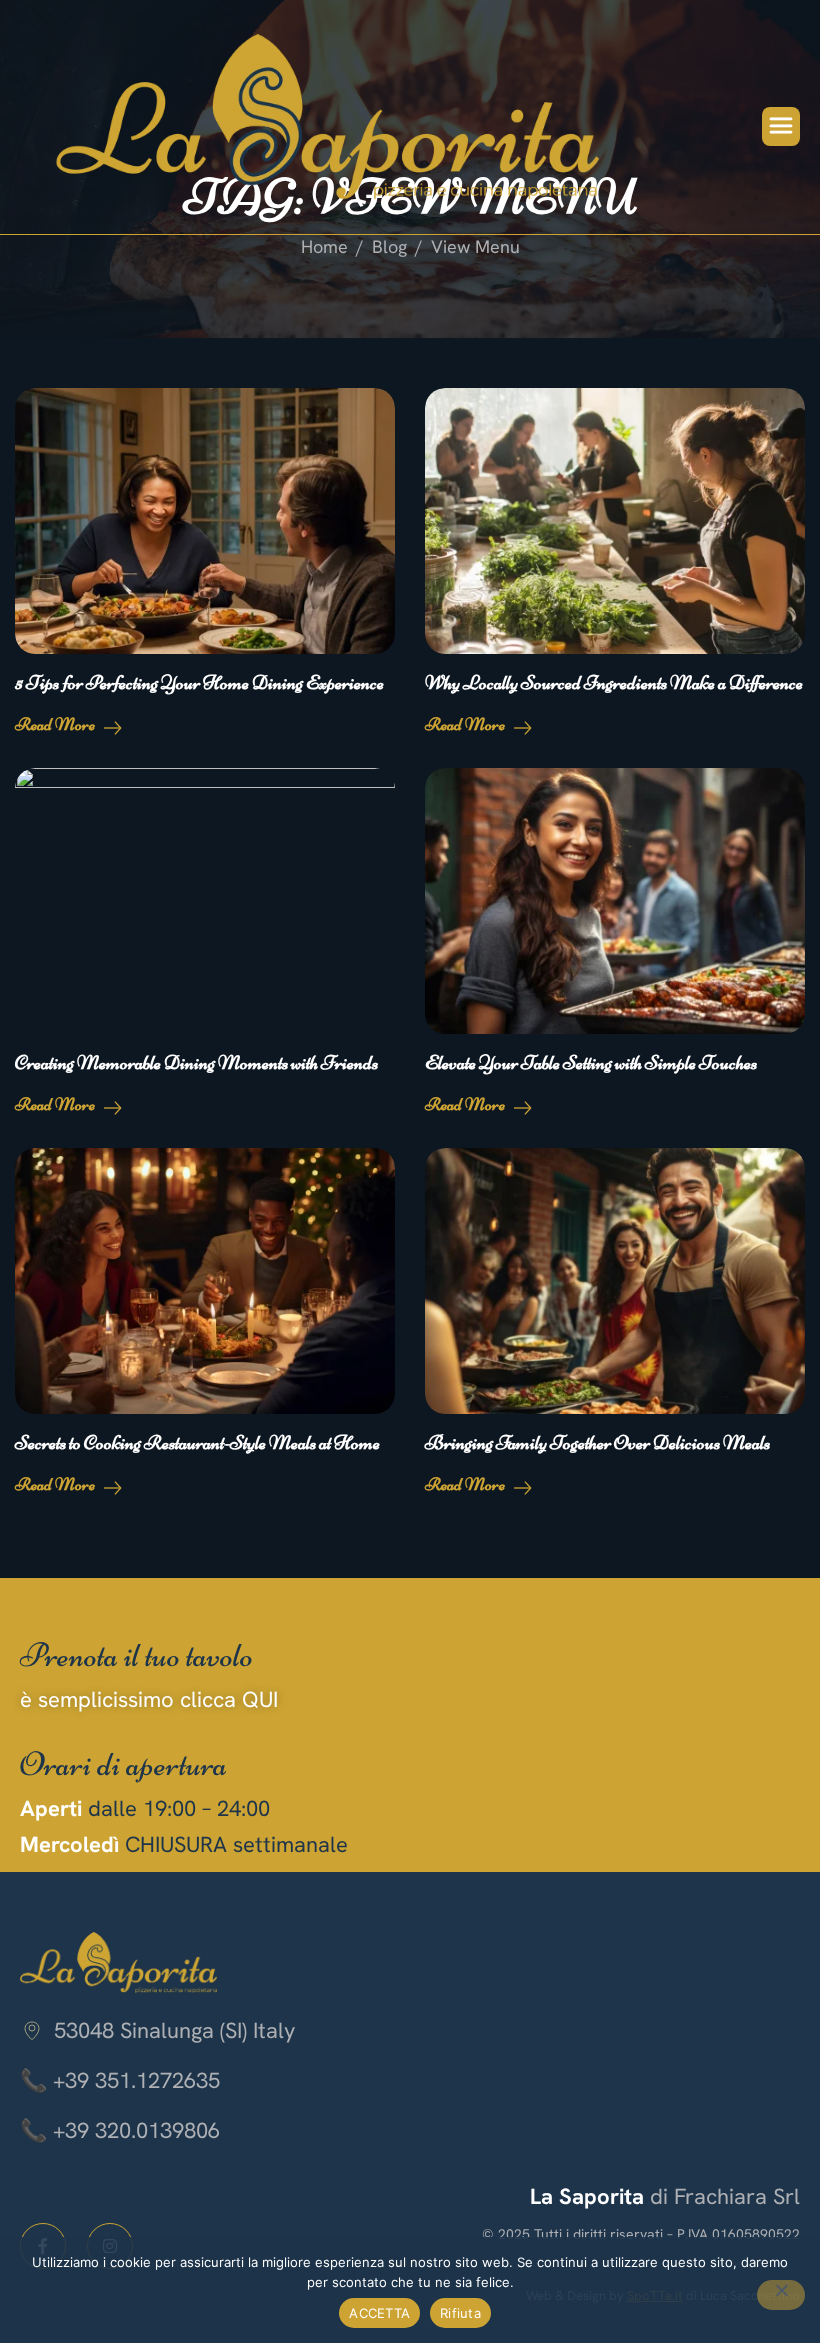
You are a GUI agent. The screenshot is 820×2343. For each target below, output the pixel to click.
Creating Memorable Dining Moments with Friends (196, 1062)
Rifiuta (460, 2313)
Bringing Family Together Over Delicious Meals (597, 1442)
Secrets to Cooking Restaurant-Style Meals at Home (197, 1442)
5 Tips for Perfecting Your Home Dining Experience (199, 682)
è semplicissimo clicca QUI (149, 1699)
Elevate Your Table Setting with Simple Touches (591, 1062)
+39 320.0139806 (136, 2130)
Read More (56, 724)
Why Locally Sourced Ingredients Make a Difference (614, 682)
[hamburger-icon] (781, 126)
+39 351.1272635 (136, 2080)
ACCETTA (379, 2313)
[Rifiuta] (781, 2295)
